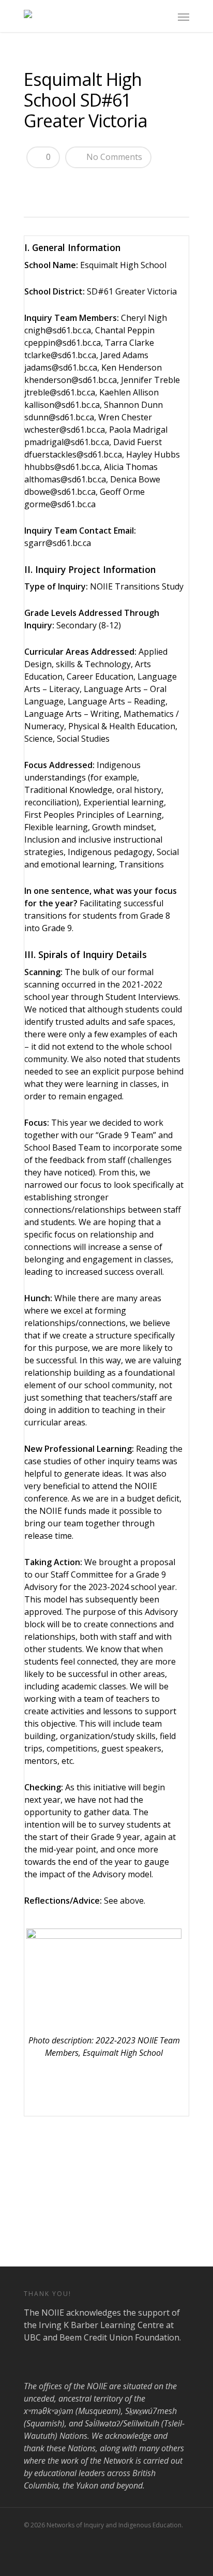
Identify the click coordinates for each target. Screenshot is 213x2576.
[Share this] (35, 184)
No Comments (113, 157)
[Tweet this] (53, 184)
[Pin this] (108, 184)
